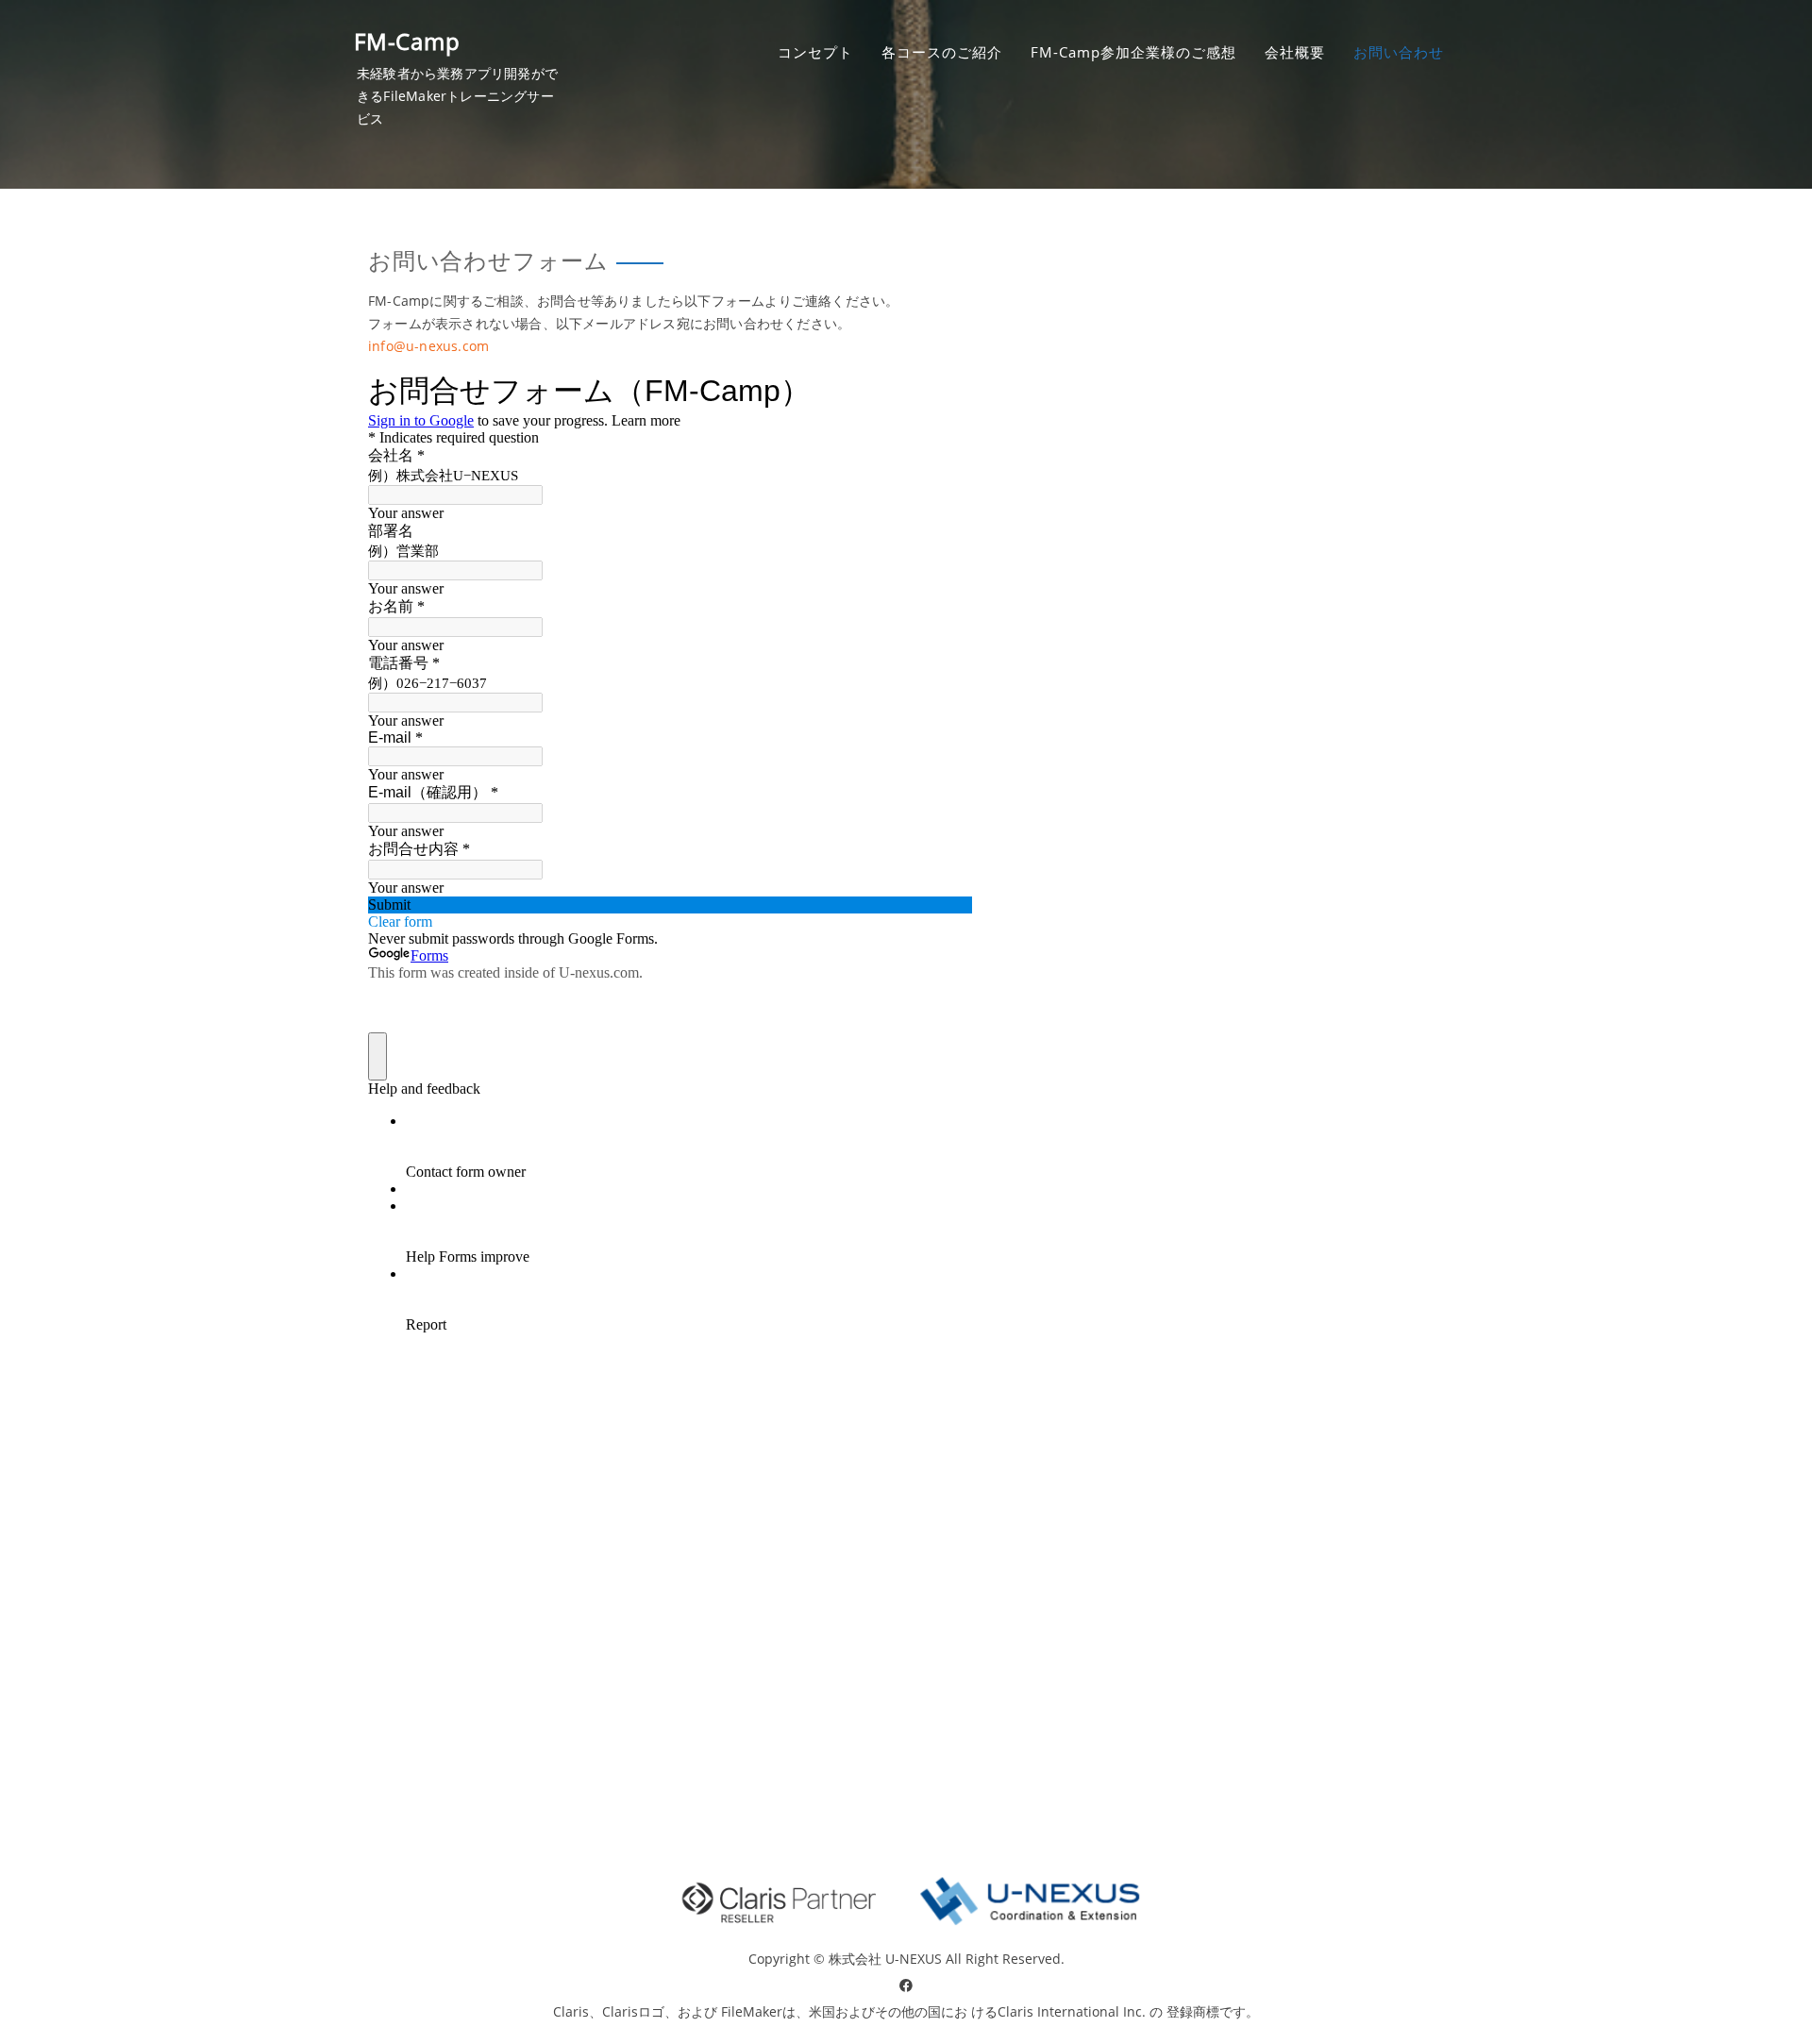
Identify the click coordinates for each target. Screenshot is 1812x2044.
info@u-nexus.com (428, 346)
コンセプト (815, 52)
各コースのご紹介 (942, 52)
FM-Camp (407, 41)
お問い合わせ (1399, 52)
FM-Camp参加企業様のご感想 (1133, 52)
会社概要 (1295, 52)
